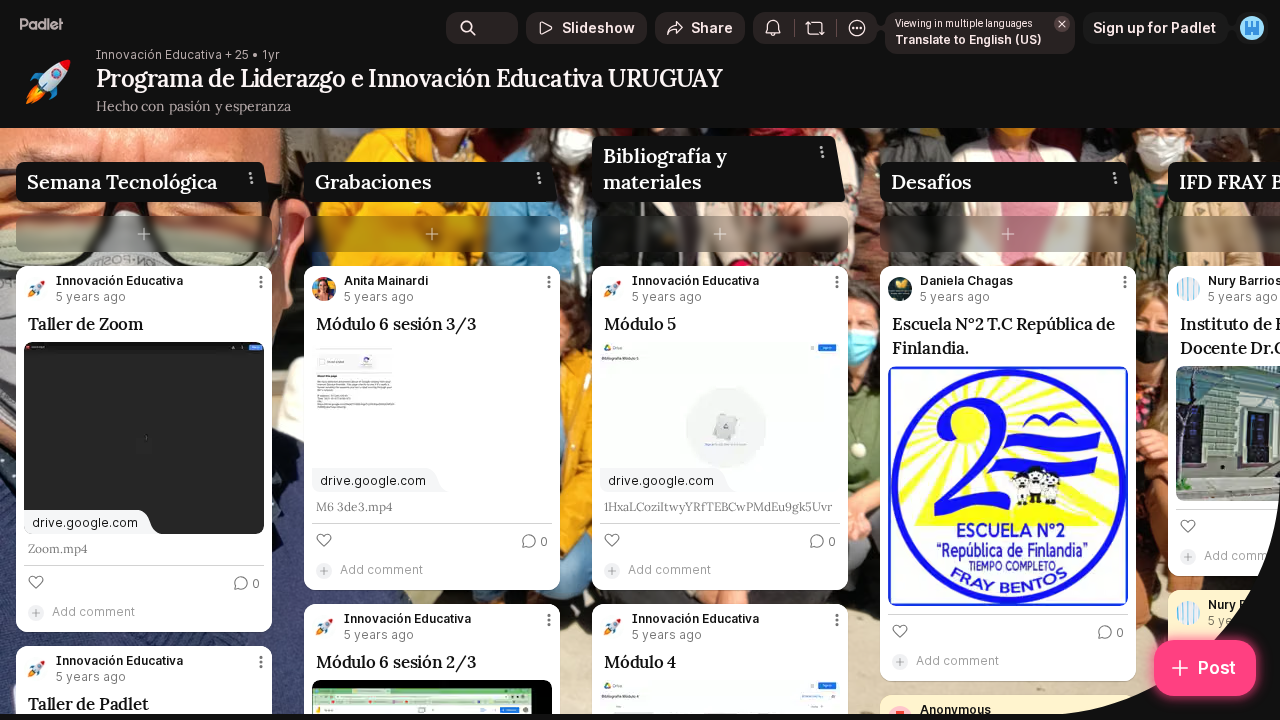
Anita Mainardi (386, 281)
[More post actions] (261, 282)
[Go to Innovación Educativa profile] (36, 289)
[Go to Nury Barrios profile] (1188, 289)
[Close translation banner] (1062, 24)
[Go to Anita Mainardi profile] (324, 289)
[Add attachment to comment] (36, 612)
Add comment (93, 611)
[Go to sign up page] (1252, 28)
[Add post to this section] (144, 234)
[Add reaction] (36, 582)
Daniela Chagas (966, 281)
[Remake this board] (815, 28)
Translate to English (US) (968, 39)
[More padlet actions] (857, 28)
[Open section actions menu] (251, 178)
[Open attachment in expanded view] (1008, 486)
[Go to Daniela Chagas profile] (900, 289)
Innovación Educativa (159, 55)
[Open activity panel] (773, 28)
